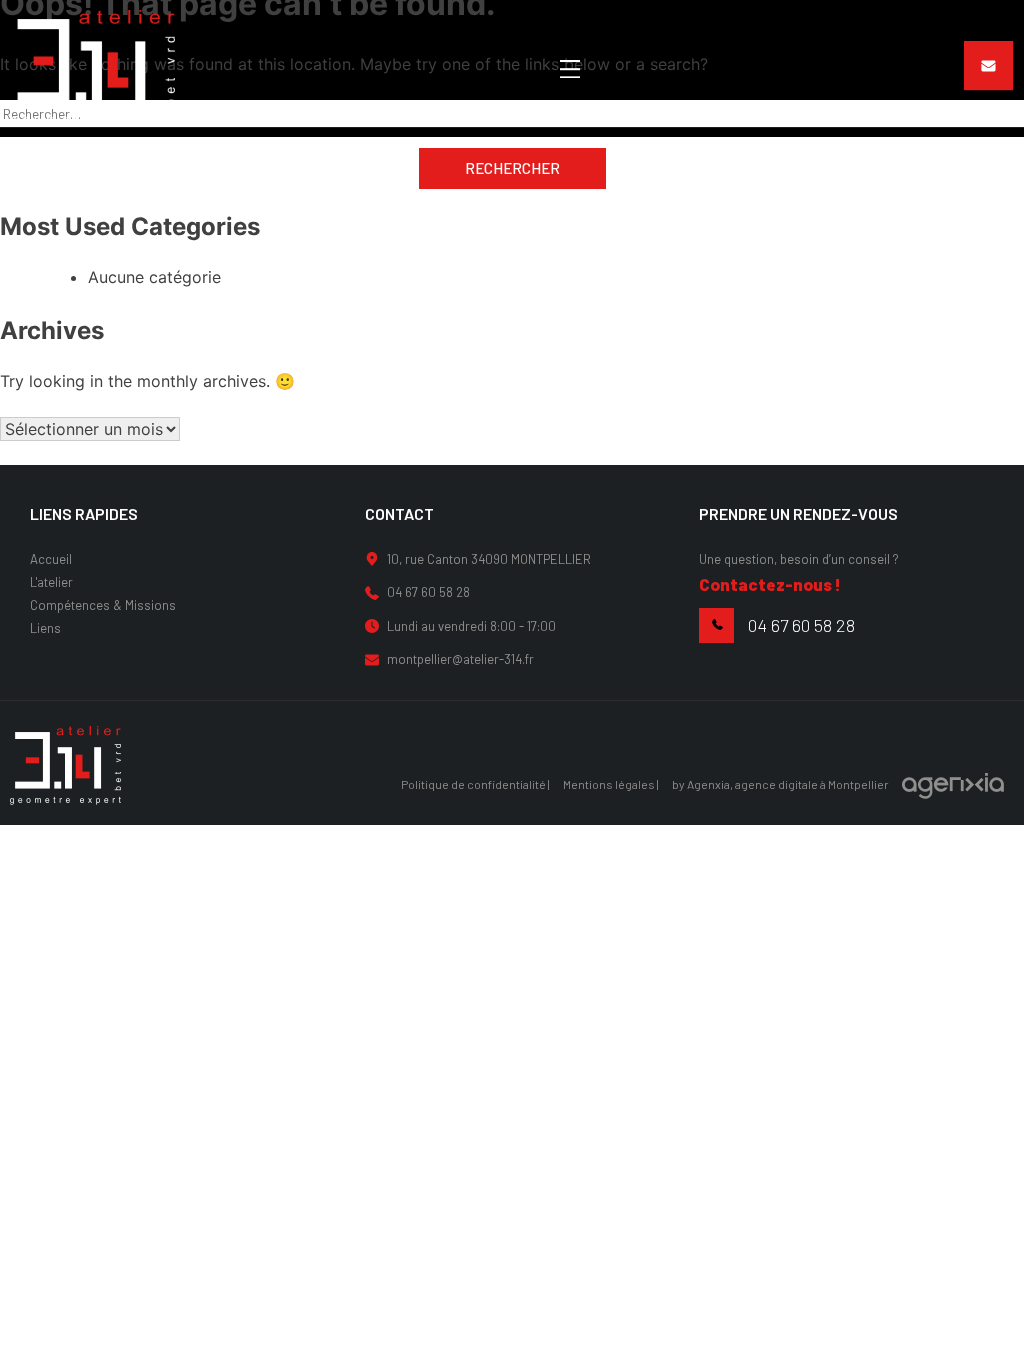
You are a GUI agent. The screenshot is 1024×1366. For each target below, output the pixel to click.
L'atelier (51, 582)
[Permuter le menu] (570, 69)
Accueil (51, 559)
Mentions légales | (611, 784)
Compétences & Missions (103, 605)
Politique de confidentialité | (475, 784)
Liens (45, 628)
